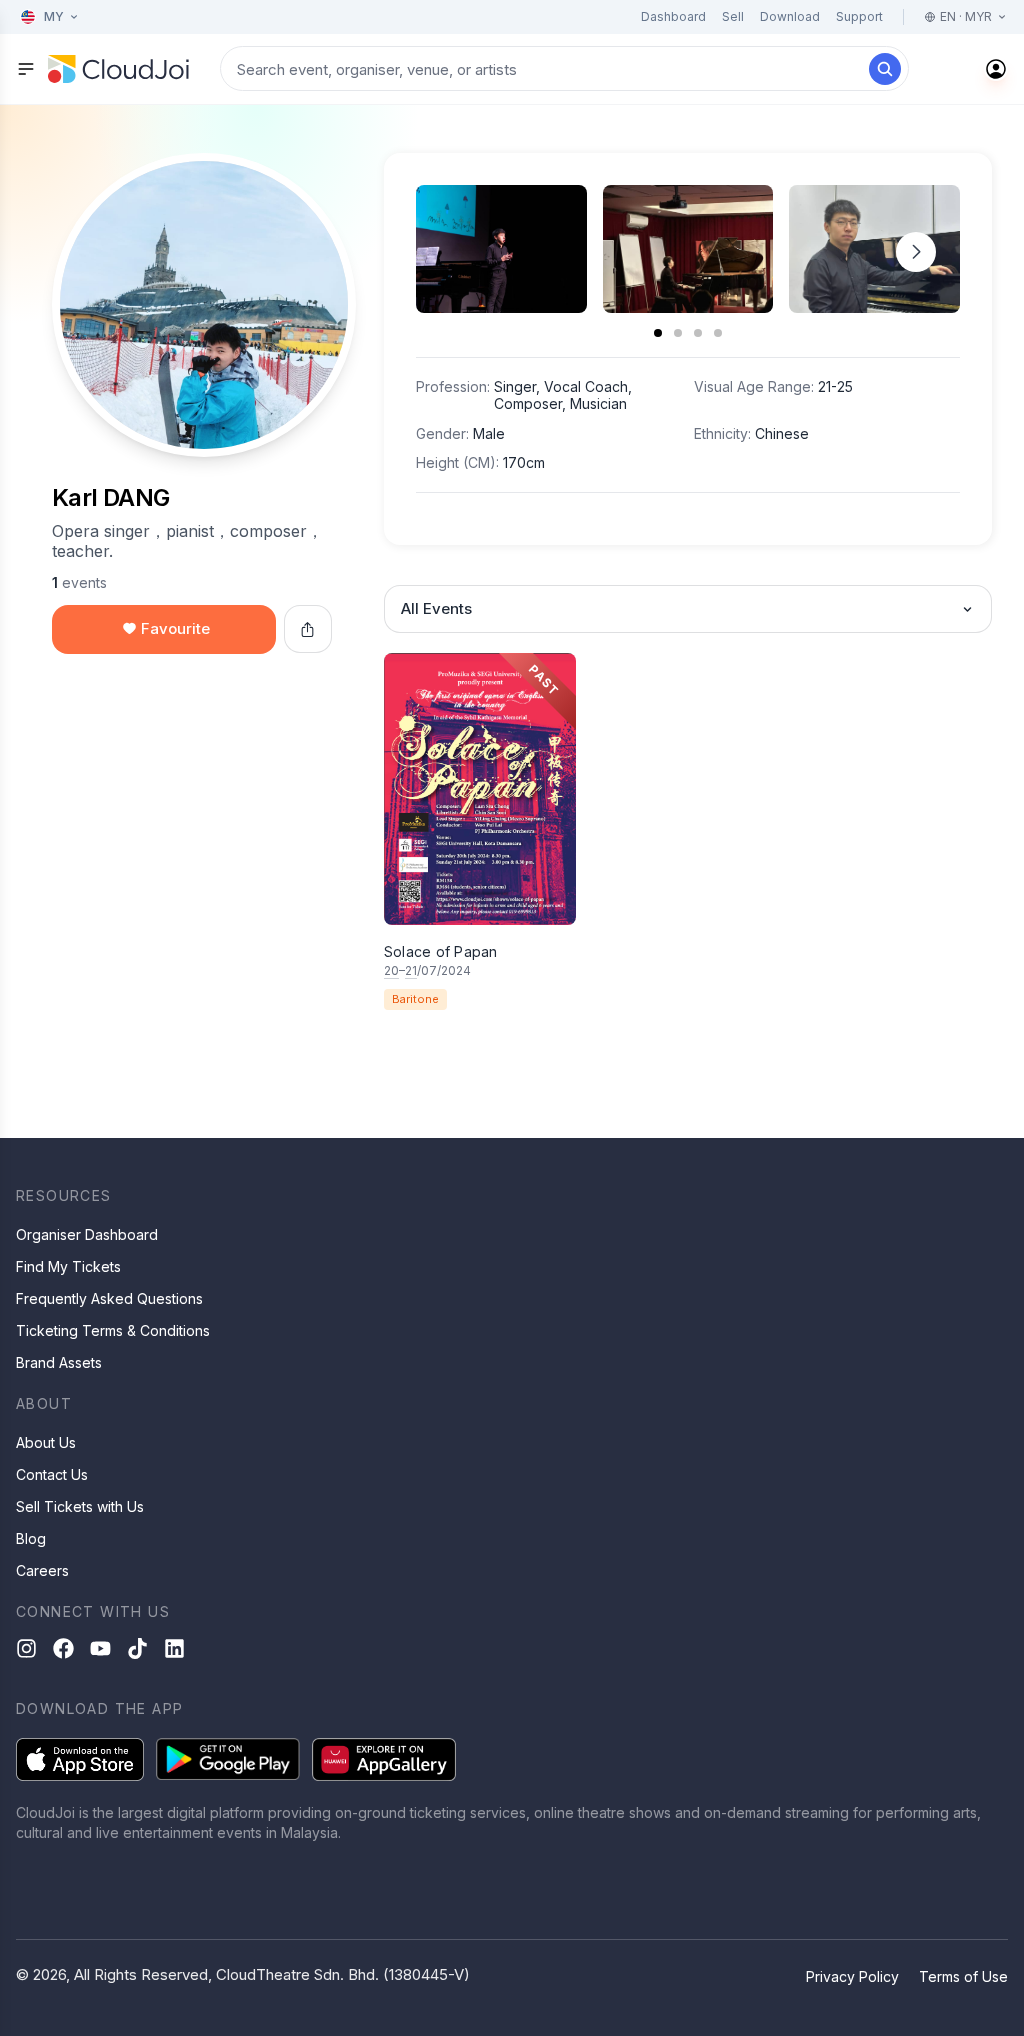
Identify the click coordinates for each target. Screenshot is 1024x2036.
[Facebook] (63, 1648)
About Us (46, 1442)
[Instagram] (26, 1648)
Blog (31, 1538)
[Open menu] (26, 69)
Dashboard (673, 16)
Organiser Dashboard (87, 1234)
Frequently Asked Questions (109, 1298)
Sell (733, 16)
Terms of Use (963, 1976)
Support (859, 16)
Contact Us (52, 1474)
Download (790, 16)
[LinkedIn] (174, 1648)
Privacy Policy (852, 1976)
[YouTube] (100, 1648)
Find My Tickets (68, 1266)
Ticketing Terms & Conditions (113, 1330)
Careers (42, 1570)
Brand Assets (59, 1362)
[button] (916, 252)
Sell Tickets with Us (80, 1506)
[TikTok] (137, 1648)
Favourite (175, 628)
